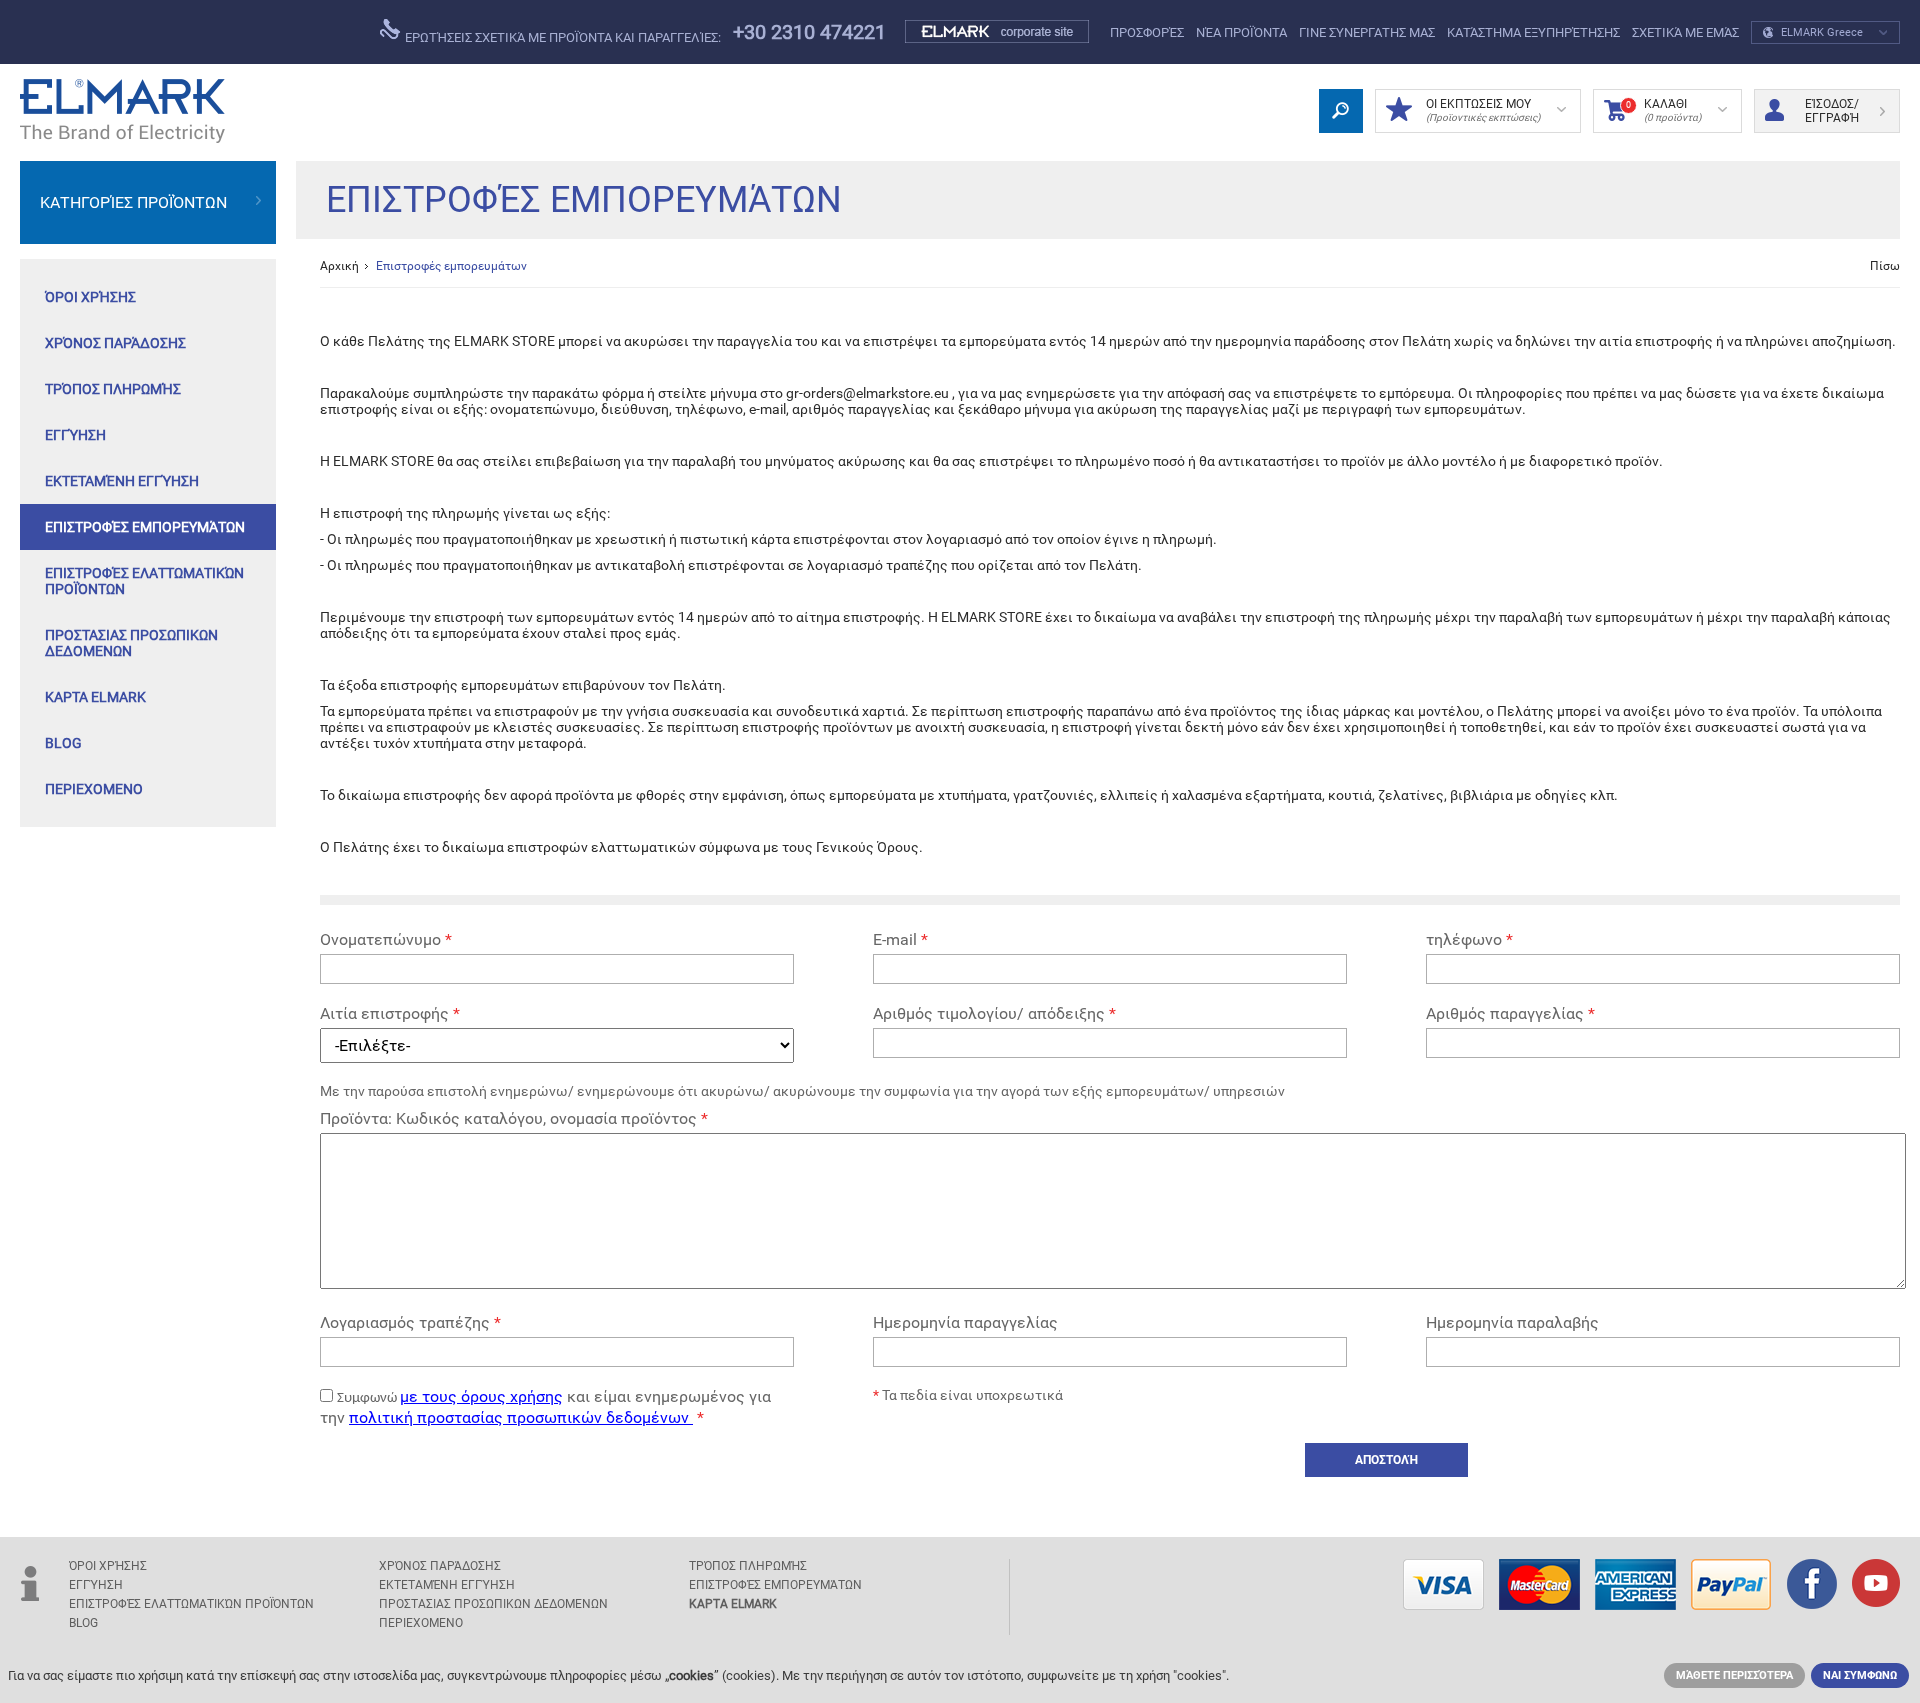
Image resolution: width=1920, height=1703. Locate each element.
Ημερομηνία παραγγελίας (965, 1322)
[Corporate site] (998, 32)
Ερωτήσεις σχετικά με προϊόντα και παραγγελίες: (561, 37)
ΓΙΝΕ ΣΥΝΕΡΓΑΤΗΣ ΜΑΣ (1367, 32)
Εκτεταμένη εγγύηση (122, 481)
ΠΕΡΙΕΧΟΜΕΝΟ (94, 789)
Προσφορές (1147, 32)
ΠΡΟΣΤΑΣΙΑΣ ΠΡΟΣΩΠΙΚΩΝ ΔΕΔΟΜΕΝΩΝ (131, 643)
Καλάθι (1663, 110)
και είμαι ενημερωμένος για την (545, 1407)
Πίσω (1885, 266)
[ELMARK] (122, 111)
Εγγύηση (75, 435)
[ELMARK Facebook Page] (1812, 1586)
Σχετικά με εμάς (1685, 32)
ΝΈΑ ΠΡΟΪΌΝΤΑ (1241, 32)
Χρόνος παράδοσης (115, 343)
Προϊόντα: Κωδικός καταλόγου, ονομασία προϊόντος (514, 1118)
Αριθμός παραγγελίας (1510, 1013)
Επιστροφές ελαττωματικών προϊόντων (144, 581)
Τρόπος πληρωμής (113, 389)
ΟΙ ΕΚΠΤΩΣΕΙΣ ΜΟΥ (1483, 110)
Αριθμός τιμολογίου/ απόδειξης (994, 1013)
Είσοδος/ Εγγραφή (1832, 111)
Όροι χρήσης (90, 297)
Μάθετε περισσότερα (1734, 1675)
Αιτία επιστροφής (390, 1013)
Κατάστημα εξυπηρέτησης (1533, 32)
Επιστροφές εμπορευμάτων (145, 527)
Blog (63, 743)
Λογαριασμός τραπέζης (410, 1322)
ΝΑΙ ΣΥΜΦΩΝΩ (1860, 1675)
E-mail (900, 939)
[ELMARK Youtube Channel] (1876, 1585)
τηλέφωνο (1469, 939)
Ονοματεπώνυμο (386, 939)
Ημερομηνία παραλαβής (1512, 1322)
